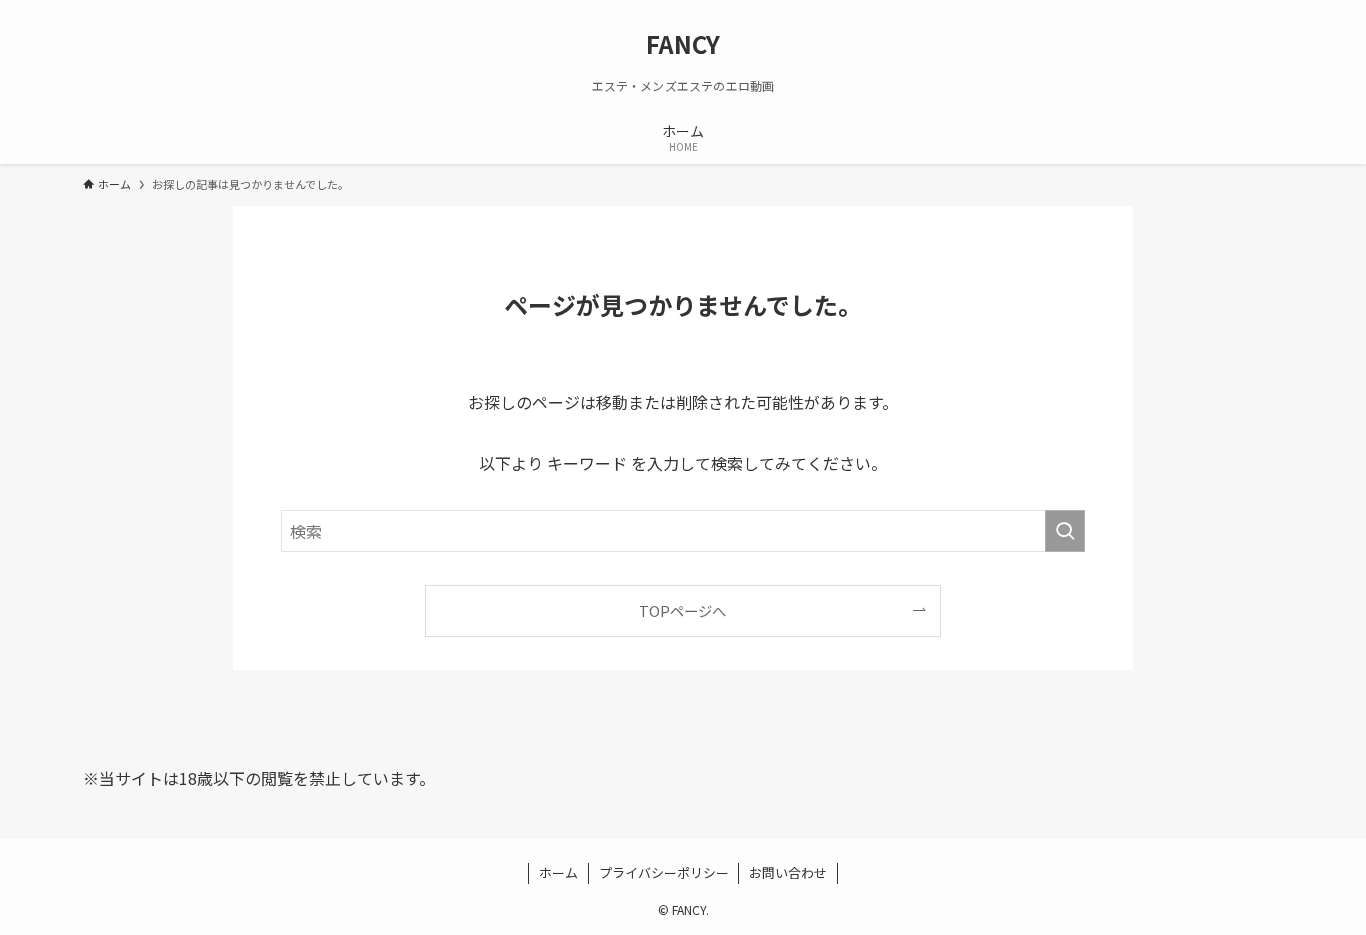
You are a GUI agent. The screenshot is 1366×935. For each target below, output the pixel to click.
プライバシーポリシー (664, 872)
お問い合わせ (788, 872)
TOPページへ (682, 610)
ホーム (558, 872)
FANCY (683, 44)
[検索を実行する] (1065, 531)
